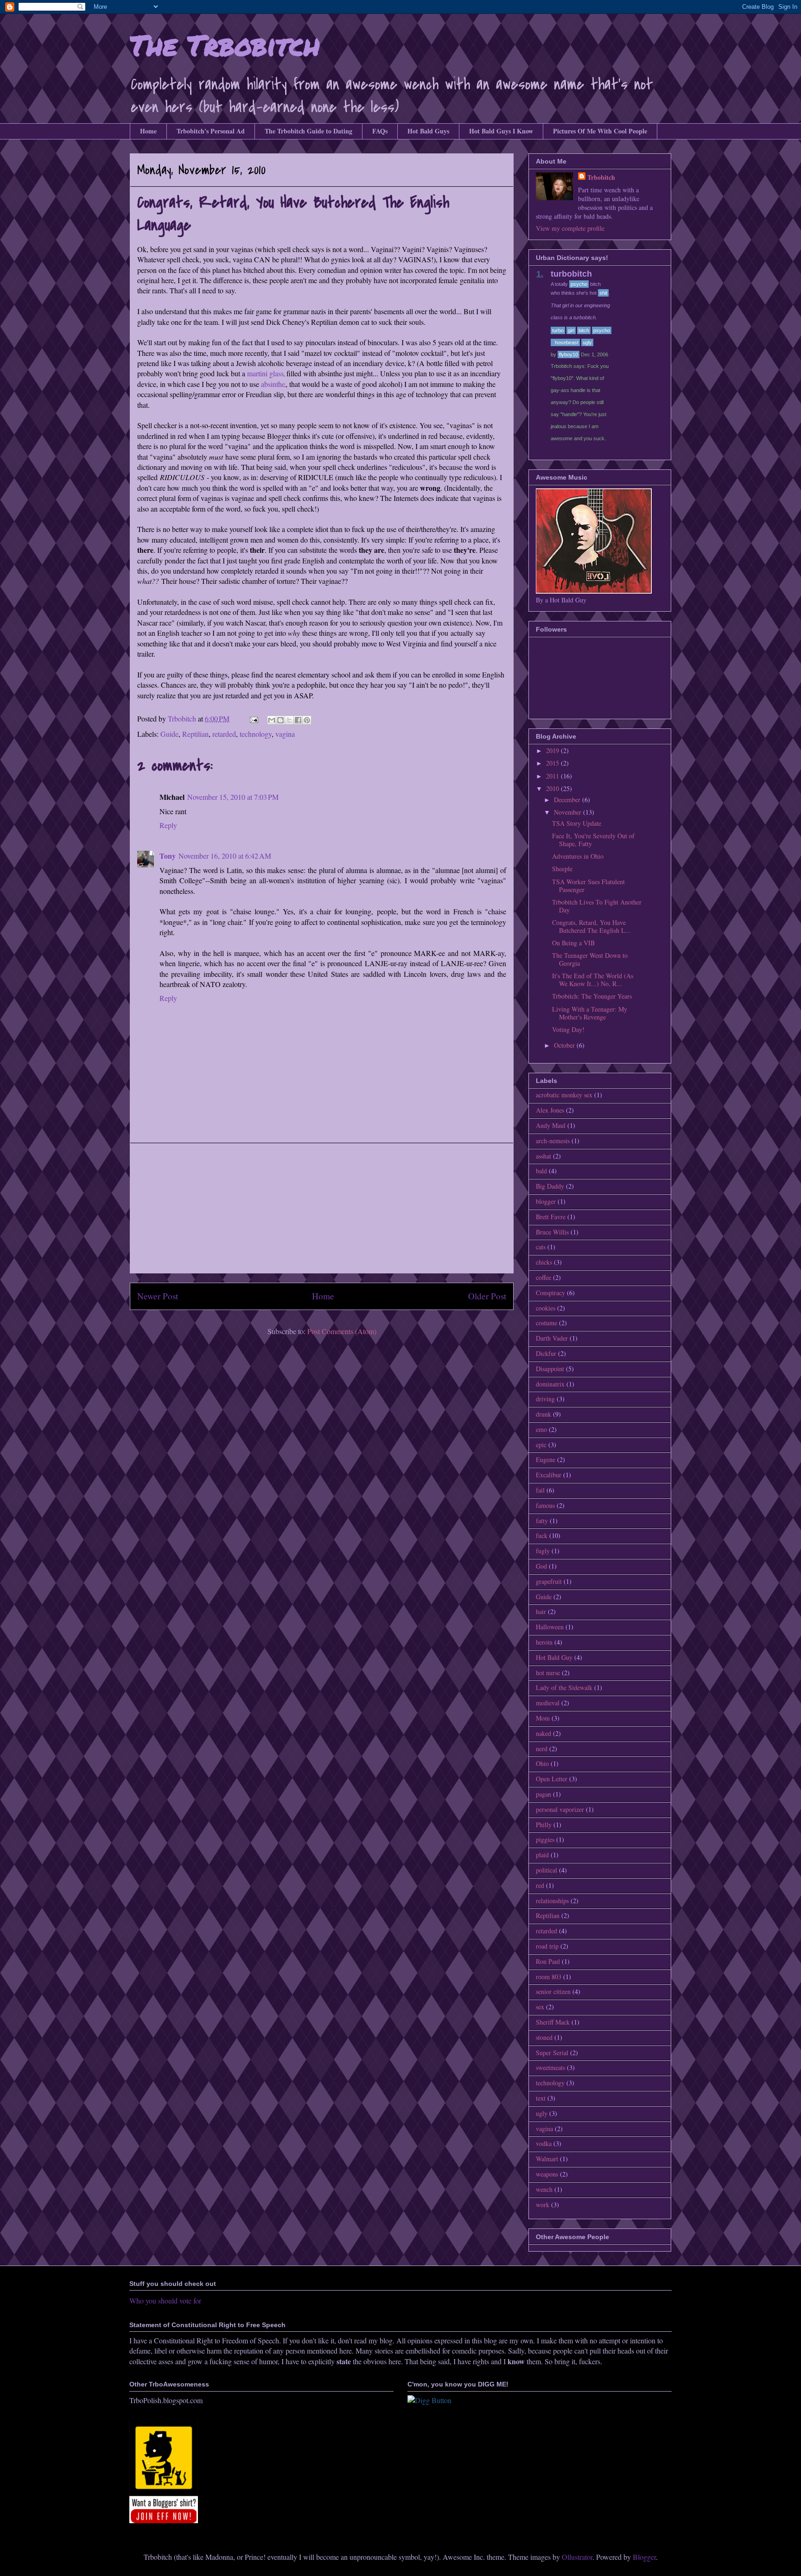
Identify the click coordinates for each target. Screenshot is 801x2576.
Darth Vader (552, 1338)
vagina (285, 734)
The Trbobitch (225, 44)
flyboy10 (569, 354)
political (547, 1870)
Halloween (550, 1627)
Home (148, 131)
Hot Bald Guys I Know (501, 131)
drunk (544, 1414)
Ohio (542, 1763)
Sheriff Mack (553, 2022)
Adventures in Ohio (578, 856)
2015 (553, 763)
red (540, 1885)
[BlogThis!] (280, 720)
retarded (224, 734)
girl (571, 330)
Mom (543, 1718)
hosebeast (567, 342)
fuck (542, 1535)
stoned (544, 2037)
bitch (584, 330)
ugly (587, 342)
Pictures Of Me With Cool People (600, 131)
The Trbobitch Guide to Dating (308, 131)
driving (545, 1399)
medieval (548, 1703)
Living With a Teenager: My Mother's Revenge (590, 1013)
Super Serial (552, 2053)
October (565, 1045)
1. (540, 274)
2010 (553, 788)
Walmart (547, 2159)
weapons (547, 2174)
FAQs (380, 131)
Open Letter (552, 1779)
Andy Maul (551, 1125)
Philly (544, 1825)
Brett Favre (551, 1217)
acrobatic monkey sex (564, 1095)
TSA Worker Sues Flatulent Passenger (588, 886)
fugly (543, 1551)
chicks (544, 1262)
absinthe (273, 384)
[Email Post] (253, 718)
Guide (169, 734)
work (543, 2205)
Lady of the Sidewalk (564, 1687)
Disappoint (550, 1369)
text (541, 2098)
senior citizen (553, 1991)
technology (256, 734)
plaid (542, 1855)
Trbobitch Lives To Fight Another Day (597, 906)
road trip (547, 1946)
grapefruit (549, 1581)
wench (544, 2189)
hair (541, 1611)
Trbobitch (601, 177)
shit (603, 293)
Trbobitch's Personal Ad (211, 131)
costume (547, 1323)
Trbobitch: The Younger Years (592, 996)
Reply (168, 825)
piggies (545, 1839)
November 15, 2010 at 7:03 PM (233, 797)
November (569, 812)
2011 (553, 776)
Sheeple (562, 869)
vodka (544, 2143)
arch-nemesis (553, 1141)
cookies (546, 1308)
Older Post (487, 1296)
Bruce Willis (552, 1232)
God (541, 1566)
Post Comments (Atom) (342, 1331)
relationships (552, 1901)
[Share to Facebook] (298, 720)
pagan (544, 1794)
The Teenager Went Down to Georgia (590, 959)
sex (540, 2007)
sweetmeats (550, 2067)
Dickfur (546, 1353)
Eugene (546, 1459)
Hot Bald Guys (428, 131)
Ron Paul (548, 1961)
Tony (168, 856)
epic (541, 1445)
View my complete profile (570, 228)
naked (544, 1733)
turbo (558, 330)
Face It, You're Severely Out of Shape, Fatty (593, 840)
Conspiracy (550, 1293)
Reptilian (195, 734)
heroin (544, 1642)
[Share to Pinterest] (307, 720)
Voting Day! (568, 1029)
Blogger (644, 2557)
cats (541, 1247)
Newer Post (158, 1296)
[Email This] (272, 720)
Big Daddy (550, 1186)
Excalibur (549, 1475)
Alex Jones (550, 1110)
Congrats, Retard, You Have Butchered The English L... (591, 926)
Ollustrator (577, 2557)
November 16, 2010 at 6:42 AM (225, 856)
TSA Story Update (577, 823)
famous (545, 1505)
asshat (544, 1156)
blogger (546, 1201)
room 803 (549, 1977)
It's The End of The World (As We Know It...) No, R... (593, 980)
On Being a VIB (573, 943)
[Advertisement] (322, 1208)
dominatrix (550, 1384)
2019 (553, 750)
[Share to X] (289, 720)
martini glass (265, 373)
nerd (542, 1749)
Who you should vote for (165, 2301)
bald (541, 1171)
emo (541, 1429)
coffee (544, 1277)
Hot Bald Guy (554, 1657)
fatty (542, 1521)
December (568, 800)
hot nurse (548, 1673)
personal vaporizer (560, 1809)
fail (540, 1490)
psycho (579, 284)
